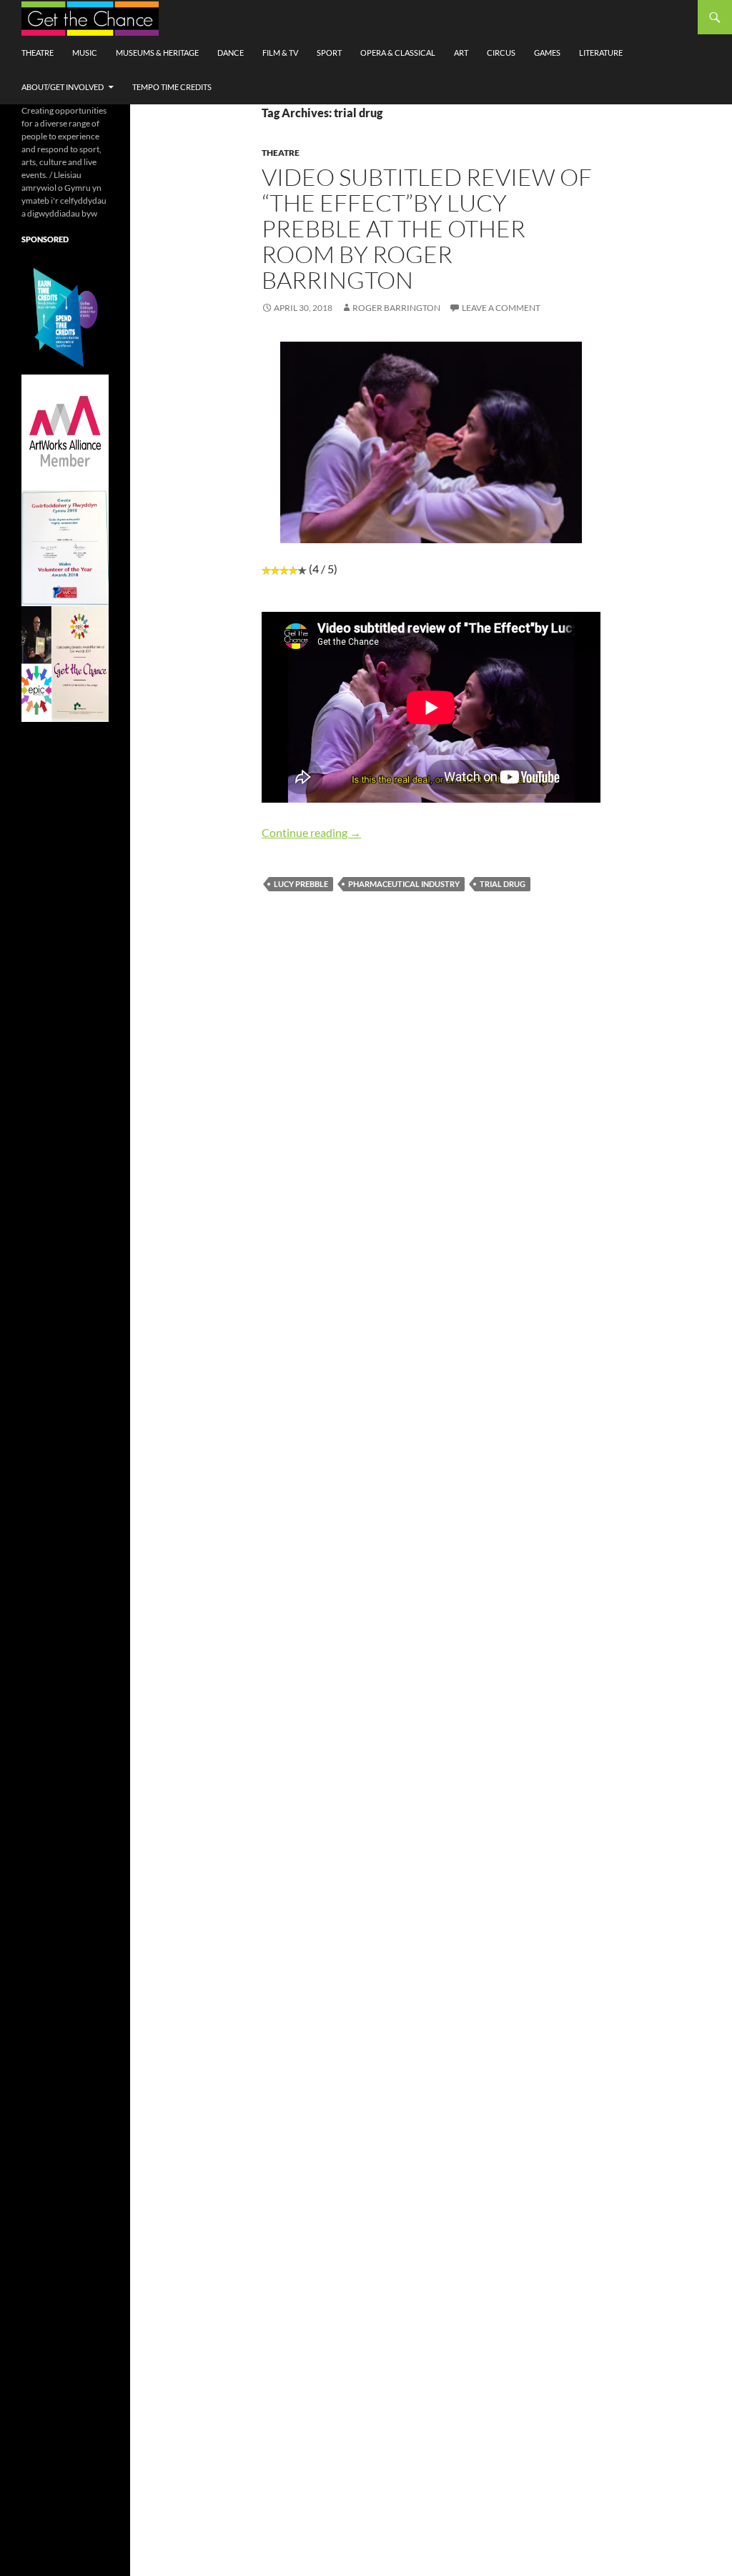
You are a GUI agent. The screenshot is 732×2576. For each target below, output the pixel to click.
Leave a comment (501, 308)
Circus (501, 53)
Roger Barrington (396, 308)
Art (461, 53)
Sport (329, 53)
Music (85, 53)
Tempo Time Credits (172, 87)
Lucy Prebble (301, 884)
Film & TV (280, 53)
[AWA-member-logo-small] (65, 431)
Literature (601, 53)
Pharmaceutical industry (404, 884)
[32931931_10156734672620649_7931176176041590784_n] (65, 547)
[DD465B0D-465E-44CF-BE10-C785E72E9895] (65, 663)
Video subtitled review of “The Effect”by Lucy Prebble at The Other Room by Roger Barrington (427, 228)
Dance (231, 53)
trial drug (503, 884)
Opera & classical (398, 53)
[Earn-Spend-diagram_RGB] (65, 316)
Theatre (38, 53)
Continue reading (311, 832)
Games (547, 53)
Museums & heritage (157, 53)
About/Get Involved (63, 87)
